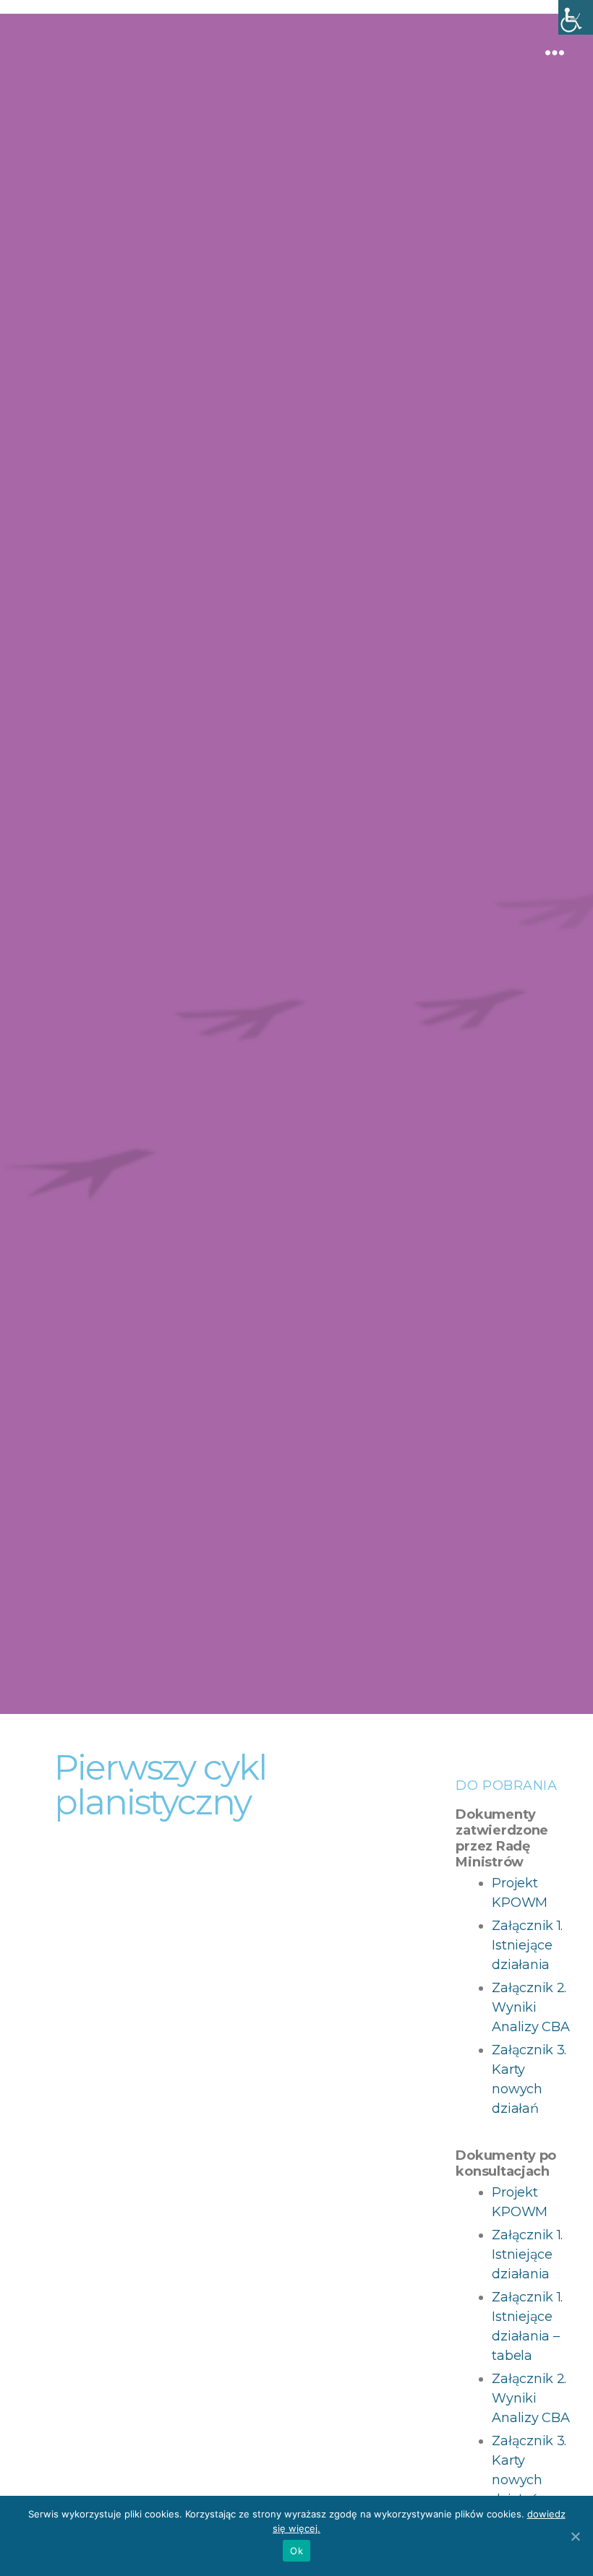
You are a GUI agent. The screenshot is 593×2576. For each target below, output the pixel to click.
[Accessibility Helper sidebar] (576, 17)
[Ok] (575, 2536)
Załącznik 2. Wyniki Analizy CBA (530, 2007)
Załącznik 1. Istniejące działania (527, 1945)
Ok (296, 2551)
